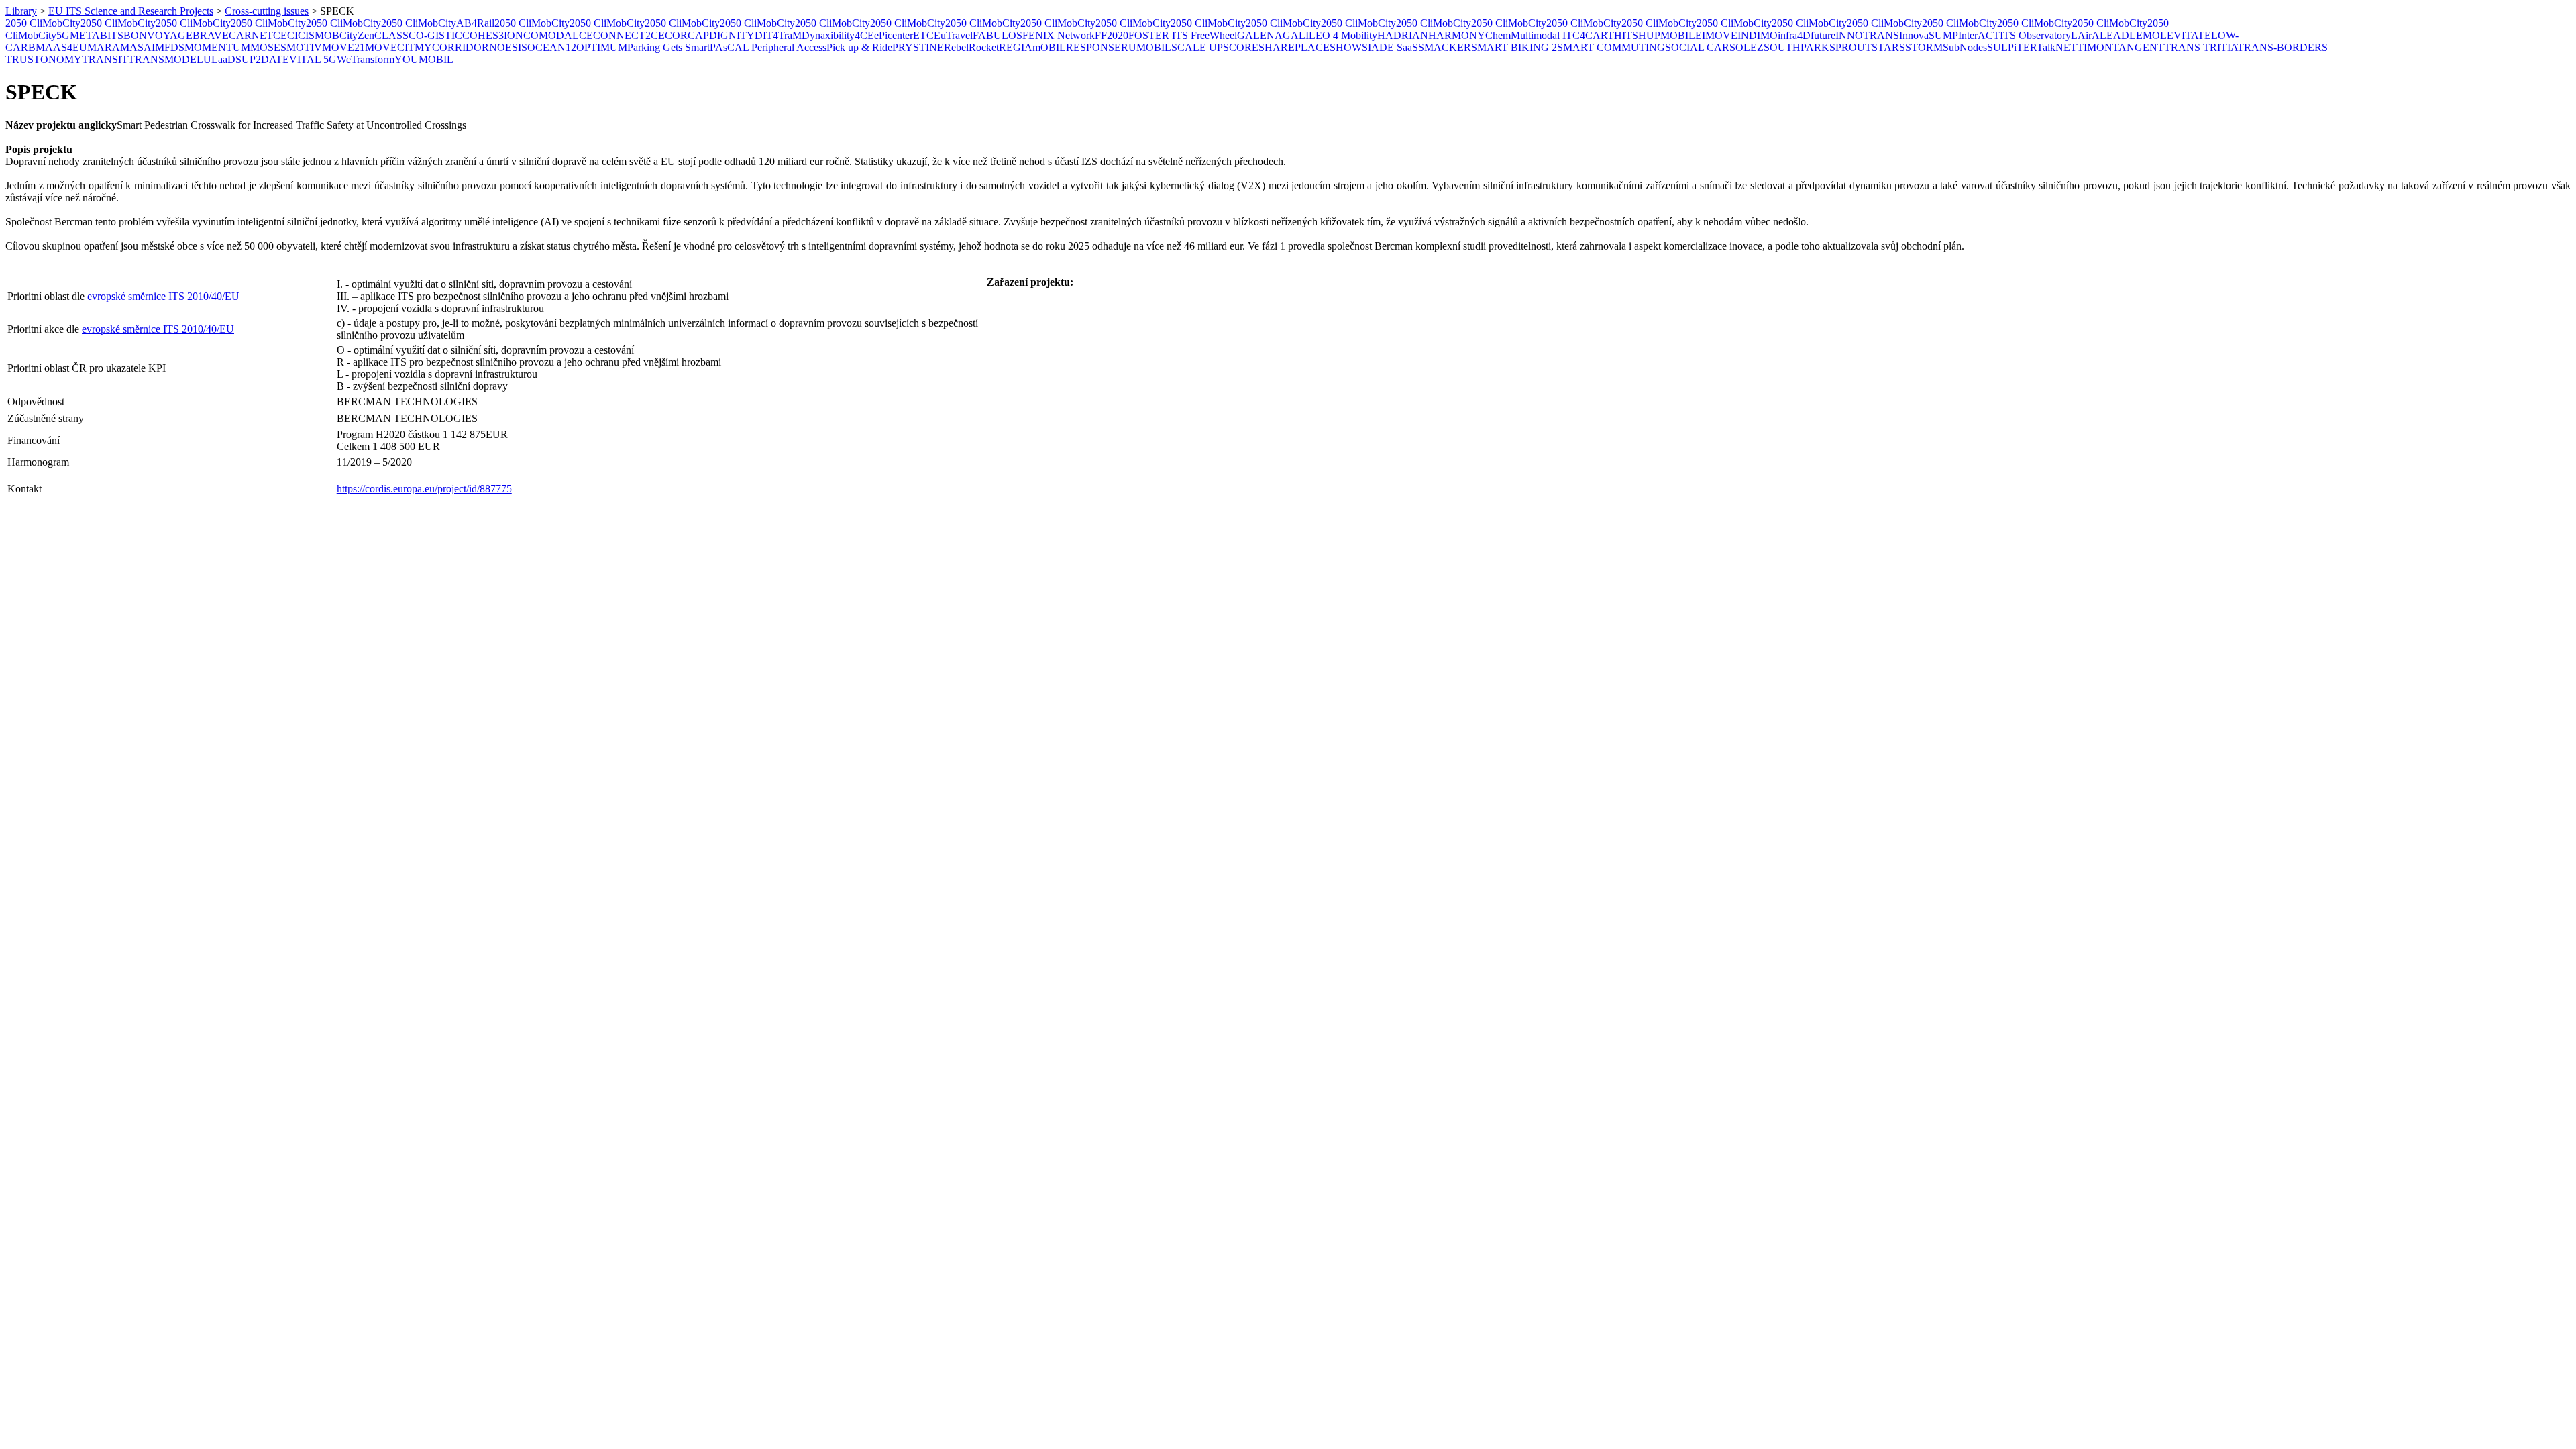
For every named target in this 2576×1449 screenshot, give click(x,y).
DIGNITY (732, 35)
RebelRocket (971, 47)
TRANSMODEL (166, 59)
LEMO (2145, 35)
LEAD (2114, 35)
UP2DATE (265, 59)
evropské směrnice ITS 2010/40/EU (163, 296)
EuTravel (953, 35)
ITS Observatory (2035, 35)
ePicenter (894, 35)
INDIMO (1758, 35)
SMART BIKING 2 (1514, 47)
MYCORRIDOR (452, 47)
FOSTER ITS (1160, 35)
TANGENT (2138, 47)
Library (21, 11)
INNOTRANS (1867, 35)
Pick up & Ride (859, 47)
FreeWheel (1214, 35)
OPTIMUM (602, 47)
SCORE (1241, 47)
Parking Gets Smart (668, 47)
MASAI (138, 47)
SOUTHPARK (1796, 47)
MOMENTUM (217, 47)
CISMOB (319, 35)
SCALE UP (1197, 47)
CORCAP (687, 35)
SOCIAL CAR (1697, 47)
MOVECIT (390, 47)
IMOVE (1720, 35)
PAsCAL (731, 47)
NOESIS (508, 47)
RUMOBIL (1146, 47)
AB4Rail (475, 23)
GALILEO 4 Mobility (1330, 35)
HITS (1626, 35)
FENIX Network (1059, 35)
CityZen (357, 35)
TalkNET (2057, 47)
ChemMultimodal (1522, 35)
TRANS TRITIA (2201, 47)
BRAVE (211, 35)
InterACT (1979, 35)
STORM (1924, 47)
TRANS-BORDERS (2283, 47)
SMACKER (1445, 47)
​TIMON (2095, 47)
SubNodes (1965, 47)
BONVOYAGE (158, 35)
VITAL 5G (313, 59)
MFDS (170, 47)
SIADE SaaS (1390, 47)
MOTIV (304, 47)
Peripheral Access (789, 47)
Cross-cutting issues (267, 11)
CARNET (251, 35)
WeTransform (366, 59)
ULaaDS (222, 59)
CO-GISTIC (435, 35)
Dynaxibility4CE (838, 35)
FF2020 (1112, 35)
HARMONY (1457, 35)
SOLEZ (1747, 47)
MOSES (268, 47)
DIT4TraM (778, 35)
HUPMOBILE (1670, 35)
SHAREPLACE (1294, 47)
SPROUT (1850, 47)
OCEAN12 (552, 47)
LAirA (2085, 35)
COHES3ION (493, 35)
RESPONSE (1093, 47)
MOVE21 (343, 47)
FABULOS (998, 35)
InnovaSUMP (1929, 35)
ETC (923, 35)
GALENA (1260, 35)
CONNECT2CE (629, 35)
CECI (285, 35)
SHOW (1346, 47)
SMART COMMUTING (1611, 47)
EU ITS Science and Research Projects (131, 11)
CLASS (391, 35)
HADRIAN (1403, 35)
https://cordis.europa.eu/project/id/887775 (424, 489)
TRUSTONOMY (44, 59)
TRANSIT (105, 59)
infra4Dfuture (1807, 35)
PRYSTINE (918, 47)
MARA (104, 47)
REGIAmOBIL (1032, 47)
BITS (112, 35)
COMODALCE (558, 35)
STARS (1888, 47)
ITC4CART (1587, 35)
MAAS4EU (61, 47)
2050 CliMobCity (43, 23)
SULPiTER (2012, 47)
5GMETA (78, 35)
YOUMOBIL (424, 59)
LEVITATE (2186, 35)
